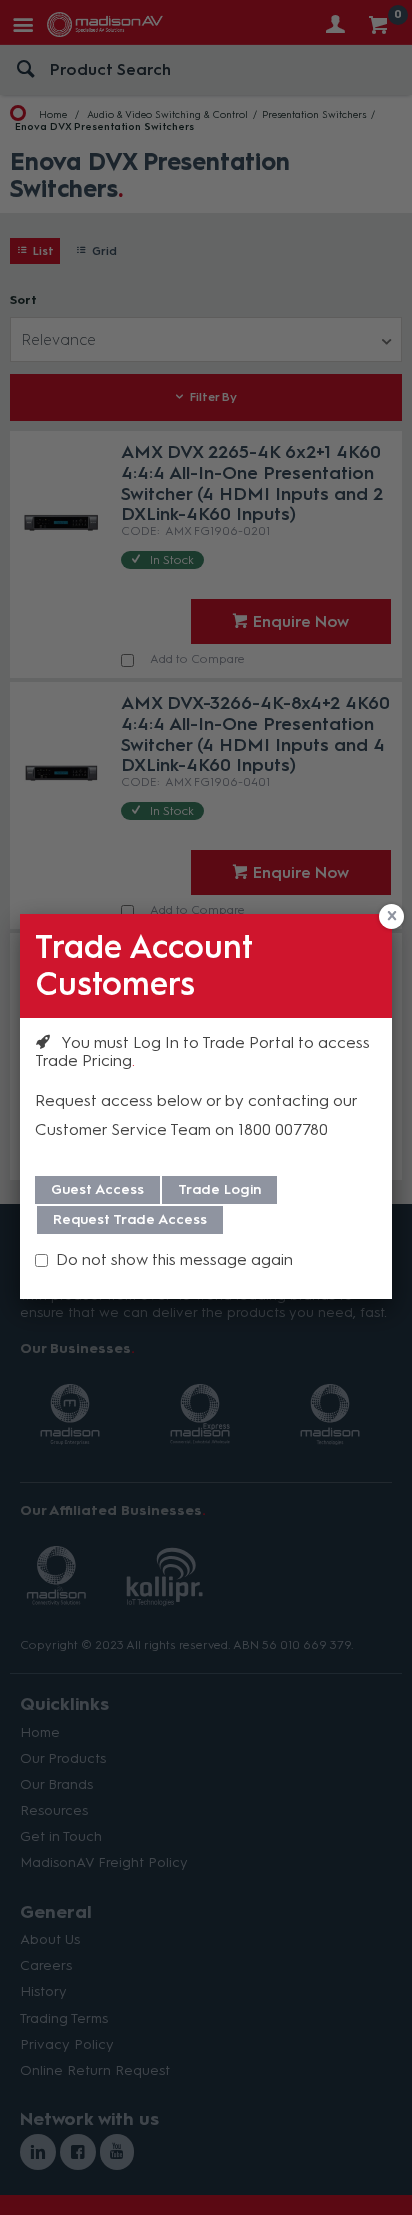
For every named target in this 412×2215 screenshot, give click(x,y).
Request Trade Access (130, 1219)
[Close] (391, 916)
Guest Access (97, 1189)
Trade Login (219, 1189)
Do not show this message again (174, 1259)
